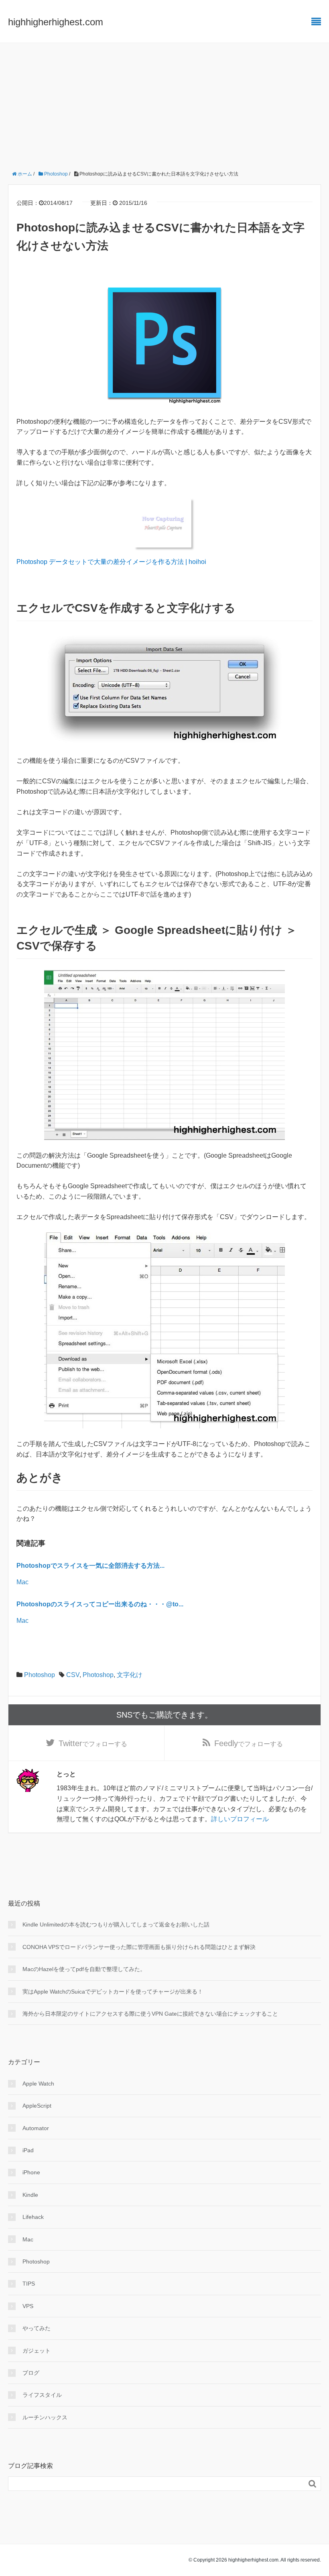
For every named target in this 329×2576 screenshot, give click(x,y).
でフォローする (93, 1743)
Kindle (30, 2195)
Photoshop (40, 1675)
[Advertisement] (164, 103)
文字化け (130, 1675)
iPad (28, 2150)
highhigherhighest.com (56, 22)
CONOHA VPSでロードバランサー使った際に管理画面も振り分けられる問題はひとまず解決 (139, 1947)
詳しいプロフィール (240, 1819)
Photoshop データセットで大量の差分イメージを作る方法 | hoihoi (111, 562)
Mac (22, 1582)
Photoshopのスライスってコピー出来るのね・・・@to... (100, 1604)
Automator (36, 2128)
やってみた (37, 2328)
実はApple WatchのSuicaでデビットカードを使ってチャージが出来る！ (113, 1992)
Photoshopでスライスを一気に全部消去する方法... (90, 1566)
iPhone (31, 2172)
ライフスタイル (42, 2395)
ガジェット (37, 2351)
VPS (28, 2306)
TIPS (29, 2284)
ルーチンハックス (45, 2417)
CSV (73, 1675)
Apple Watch (38, 2084)
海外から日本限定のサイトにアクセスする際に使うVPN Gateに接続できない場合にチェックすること (150, 2014)
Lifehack (33, 2217)
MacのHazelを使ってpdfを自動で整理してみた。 (84, 1969)
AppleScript (37, 2106)
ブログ (31, 2373)
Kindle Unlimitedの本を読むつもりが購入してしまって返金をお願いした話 (116, 1924)
